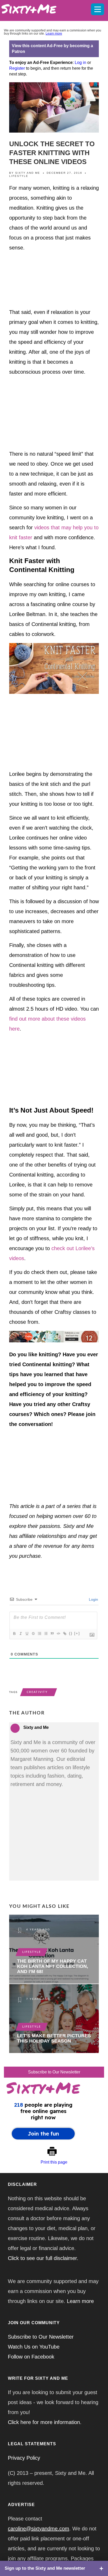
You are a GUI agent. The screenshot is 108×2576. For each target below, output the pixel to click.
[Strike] (33, 1633)
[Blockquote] (52, 1633)
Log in (80, 62)
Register (17, 68)
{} (71, 1633)
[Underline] (27, 1633)
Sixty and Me (28, 173)
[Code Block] (58, 1633)
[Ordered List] (39, 1633)
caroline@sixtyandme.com (39, 2529)
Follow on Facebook (31, 2357)
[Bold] (14, 1633)
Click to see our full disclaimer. (43, 2258)
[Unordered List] (46, 1633)
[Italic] (20, 1633)
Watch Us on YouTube (34, 2347)
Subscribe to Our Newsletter (54, 2072)
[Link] (64, 1633)
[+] (77, 1633)
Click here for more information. (45, 2422)
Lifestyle (19, 176)
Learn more (54, 34)
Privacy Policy (24, 2458)
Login (93, 1599)
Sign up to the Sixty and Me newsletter (45, 2568)
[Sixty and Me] (43, 8)
